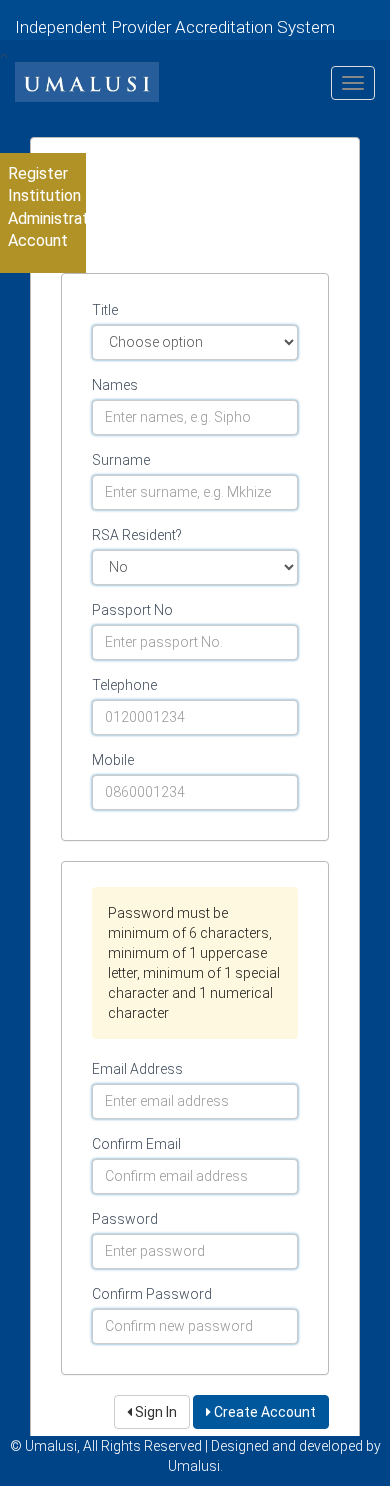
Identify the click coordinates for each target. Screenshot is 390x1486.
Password (125, 1219)
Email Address (137, 1069)
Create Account (263, 1412)
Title (105, 310)
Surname (121, 460)
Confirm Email (136, 1144)
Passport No (132, 610)
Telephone (124, 685)
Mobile (113, 760)
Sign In (154, 1412)
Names (115, 385)
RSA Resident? (137, 535)
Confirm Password (152, 1294)
